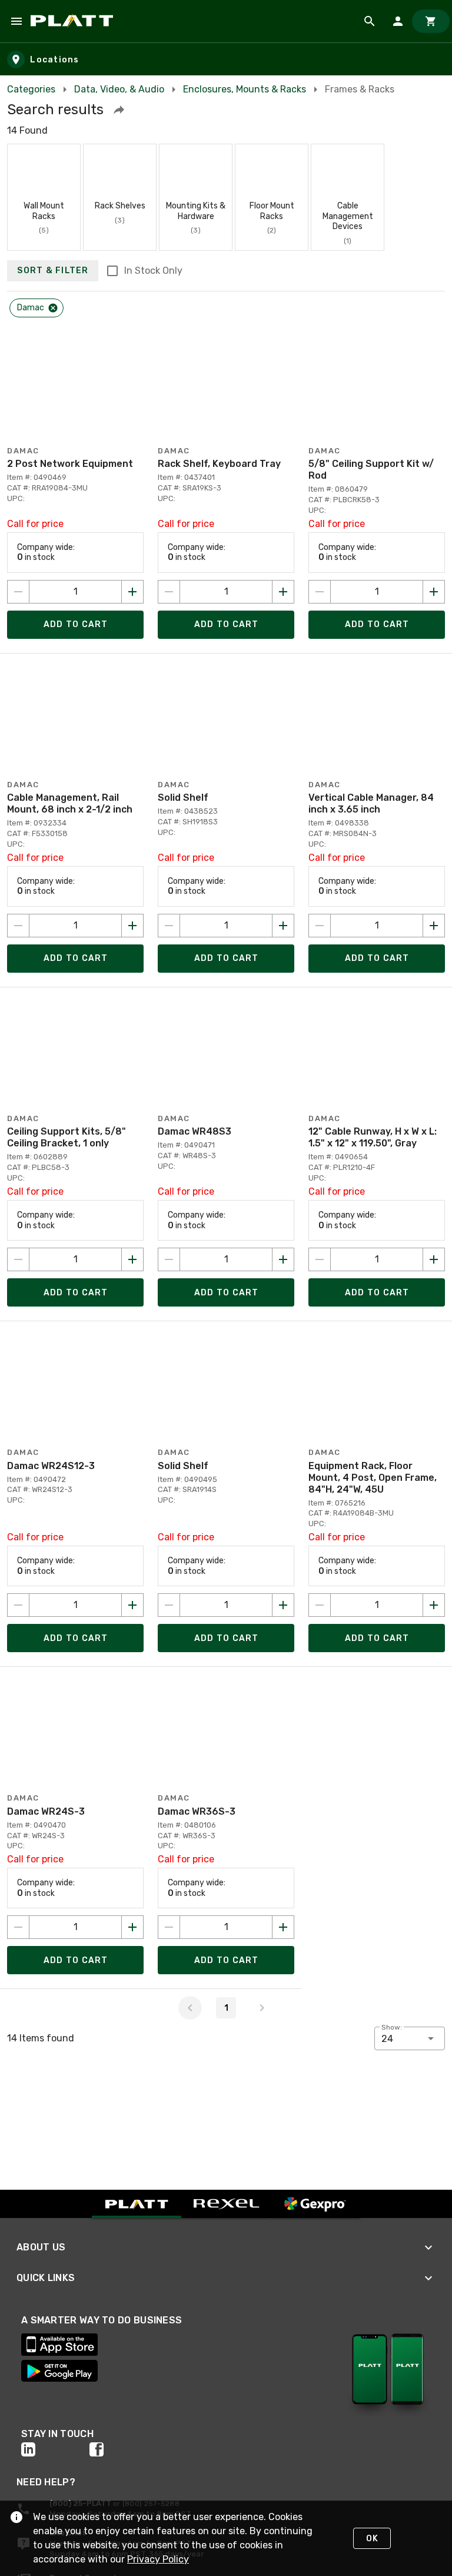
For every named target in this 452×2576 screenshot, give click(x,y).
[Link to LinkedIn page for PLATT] (55, 2449)
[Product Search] (370, 21)
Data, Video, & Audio (119, 89)
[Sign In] (398, 21)
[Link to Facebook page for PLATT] (124, 2449)
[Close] (53, 308)
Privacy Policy (158, 2559)
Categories (31, 89)
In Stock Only (153, 271)
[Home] (74, 21)
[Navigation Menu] (16, 21)
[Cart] (431, 21)
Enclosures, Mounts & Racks (245, 89)
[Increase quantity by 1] (132, 592)
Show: (392, 2027)
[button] (119, 110)
